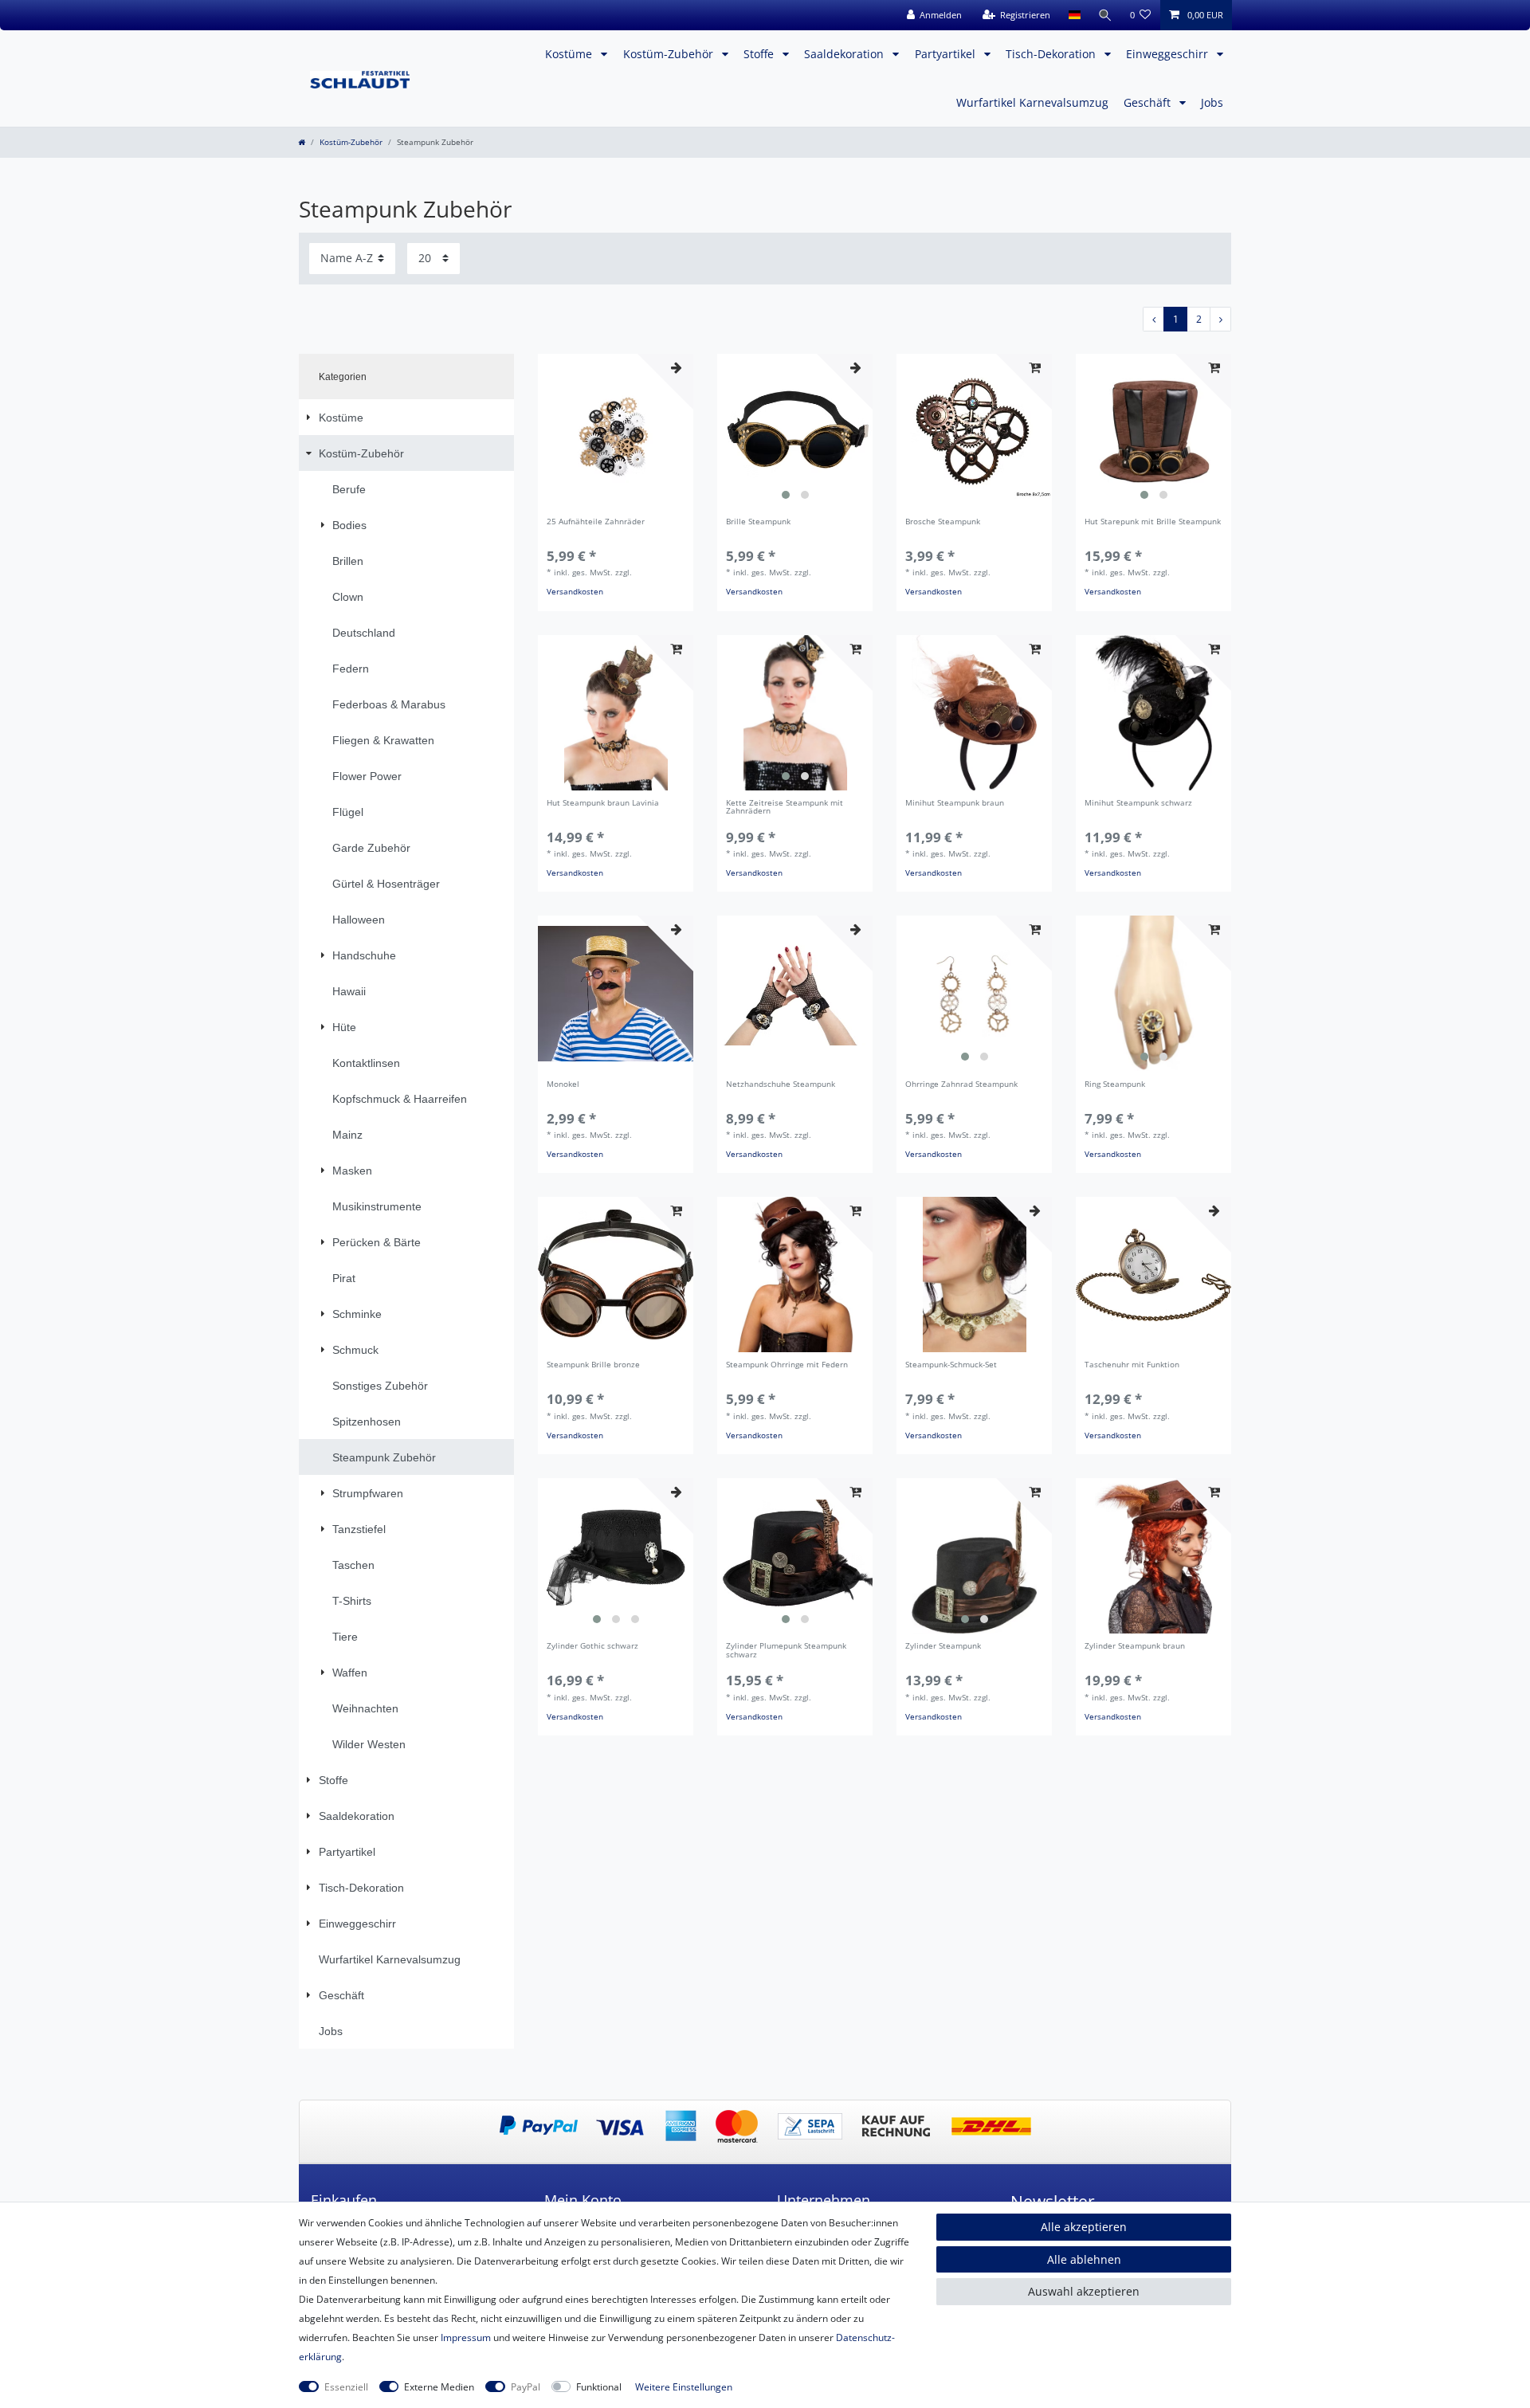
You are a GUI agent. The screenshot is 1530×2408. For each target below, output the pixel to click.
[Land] (1074, 15)
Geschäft (1149, 102)
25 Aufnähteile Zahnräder (596, 522)
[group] (795, 431)
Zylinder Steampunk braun (1135, 1647)
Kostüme (570, 54)
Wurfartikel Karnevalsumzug (1032, 102)
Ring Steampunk (1115, 1085)
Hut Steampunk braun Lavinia (603, 804)
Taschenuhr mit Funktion (1132, 1365)
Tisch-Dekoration (1052, 54)
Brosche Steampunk (943, 522)
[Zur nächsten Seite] (1220, 319)
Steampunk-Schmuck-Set (951, 1365)
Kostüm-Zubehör (670, 54)
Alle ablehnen (1084, 2259)
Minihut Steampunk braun (955, 804)
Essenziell (346, 2387)
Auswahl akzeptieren (1084, 2291)
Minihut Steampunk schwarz (1138, 804)
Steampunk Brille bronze (593, 1365)
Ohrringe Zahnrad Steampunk (961, 1085)
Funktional (599, 2387)
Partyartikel (947, 54)
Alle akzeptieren (1084, 2227)
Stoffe (760, 54)
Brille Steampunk (758, 522)
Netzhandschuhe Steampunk (781, 1085)
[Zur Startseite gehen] (302, 142)
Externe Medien (439, 2387)
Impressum (466, 2337)
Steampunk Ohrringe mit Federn (787, 1365)
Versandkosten (575, 592)
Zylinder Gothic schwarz (592, 1647)
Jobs (1212, 102)
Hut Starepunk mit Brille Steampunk (1153, 522)
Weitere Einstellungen (684, 2387)
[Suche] (1105, 15)
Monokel (563, 1085)
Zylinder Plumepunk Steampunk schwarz (786, 1651)
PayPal (526, 2387)
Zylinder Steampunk (943, 1647)
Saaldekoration (845, 54)
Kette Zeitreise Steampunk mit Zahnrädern (785, 808)
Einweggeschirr (1169, 54)
